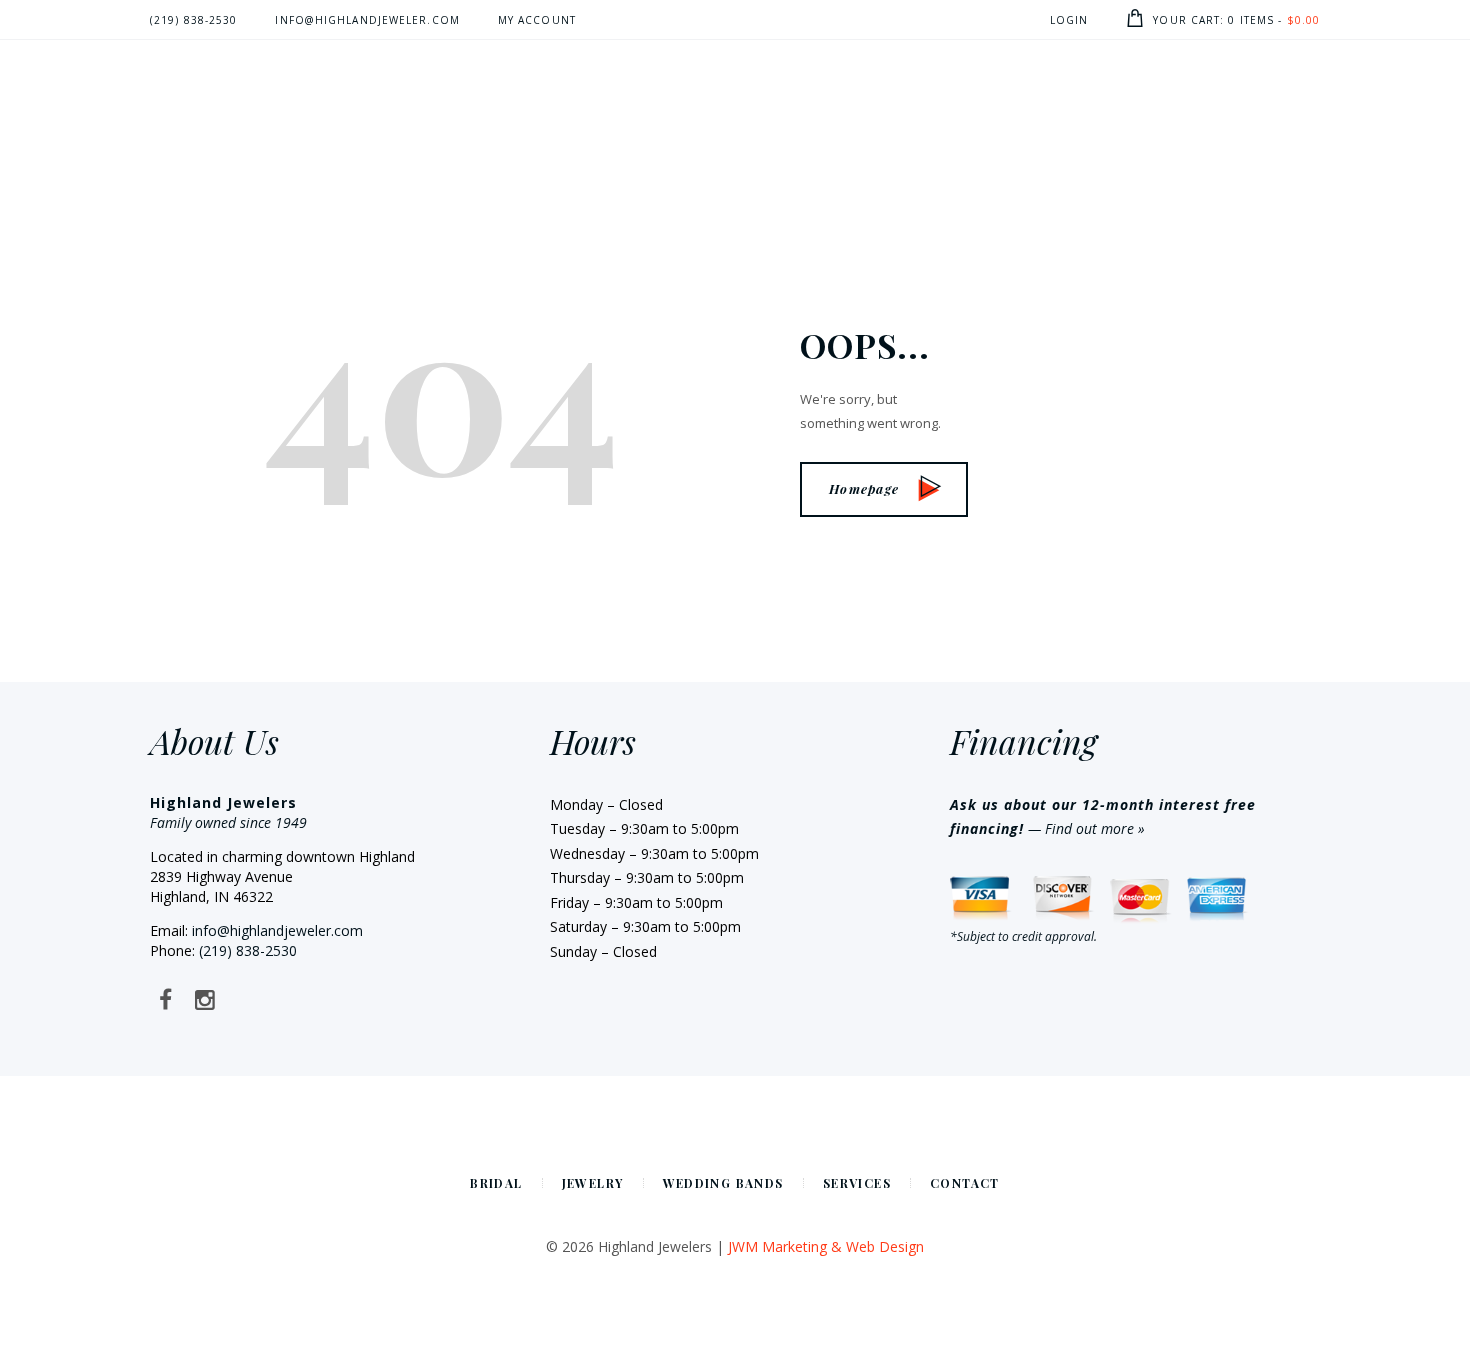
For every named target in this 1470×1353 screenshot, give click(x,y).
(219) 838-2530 (248, 950)
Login (1069, 20)
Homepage (864, 488)
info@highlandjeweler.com (277, 930)
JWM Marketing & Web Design (826, 1246)
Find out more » (1095, 828)
